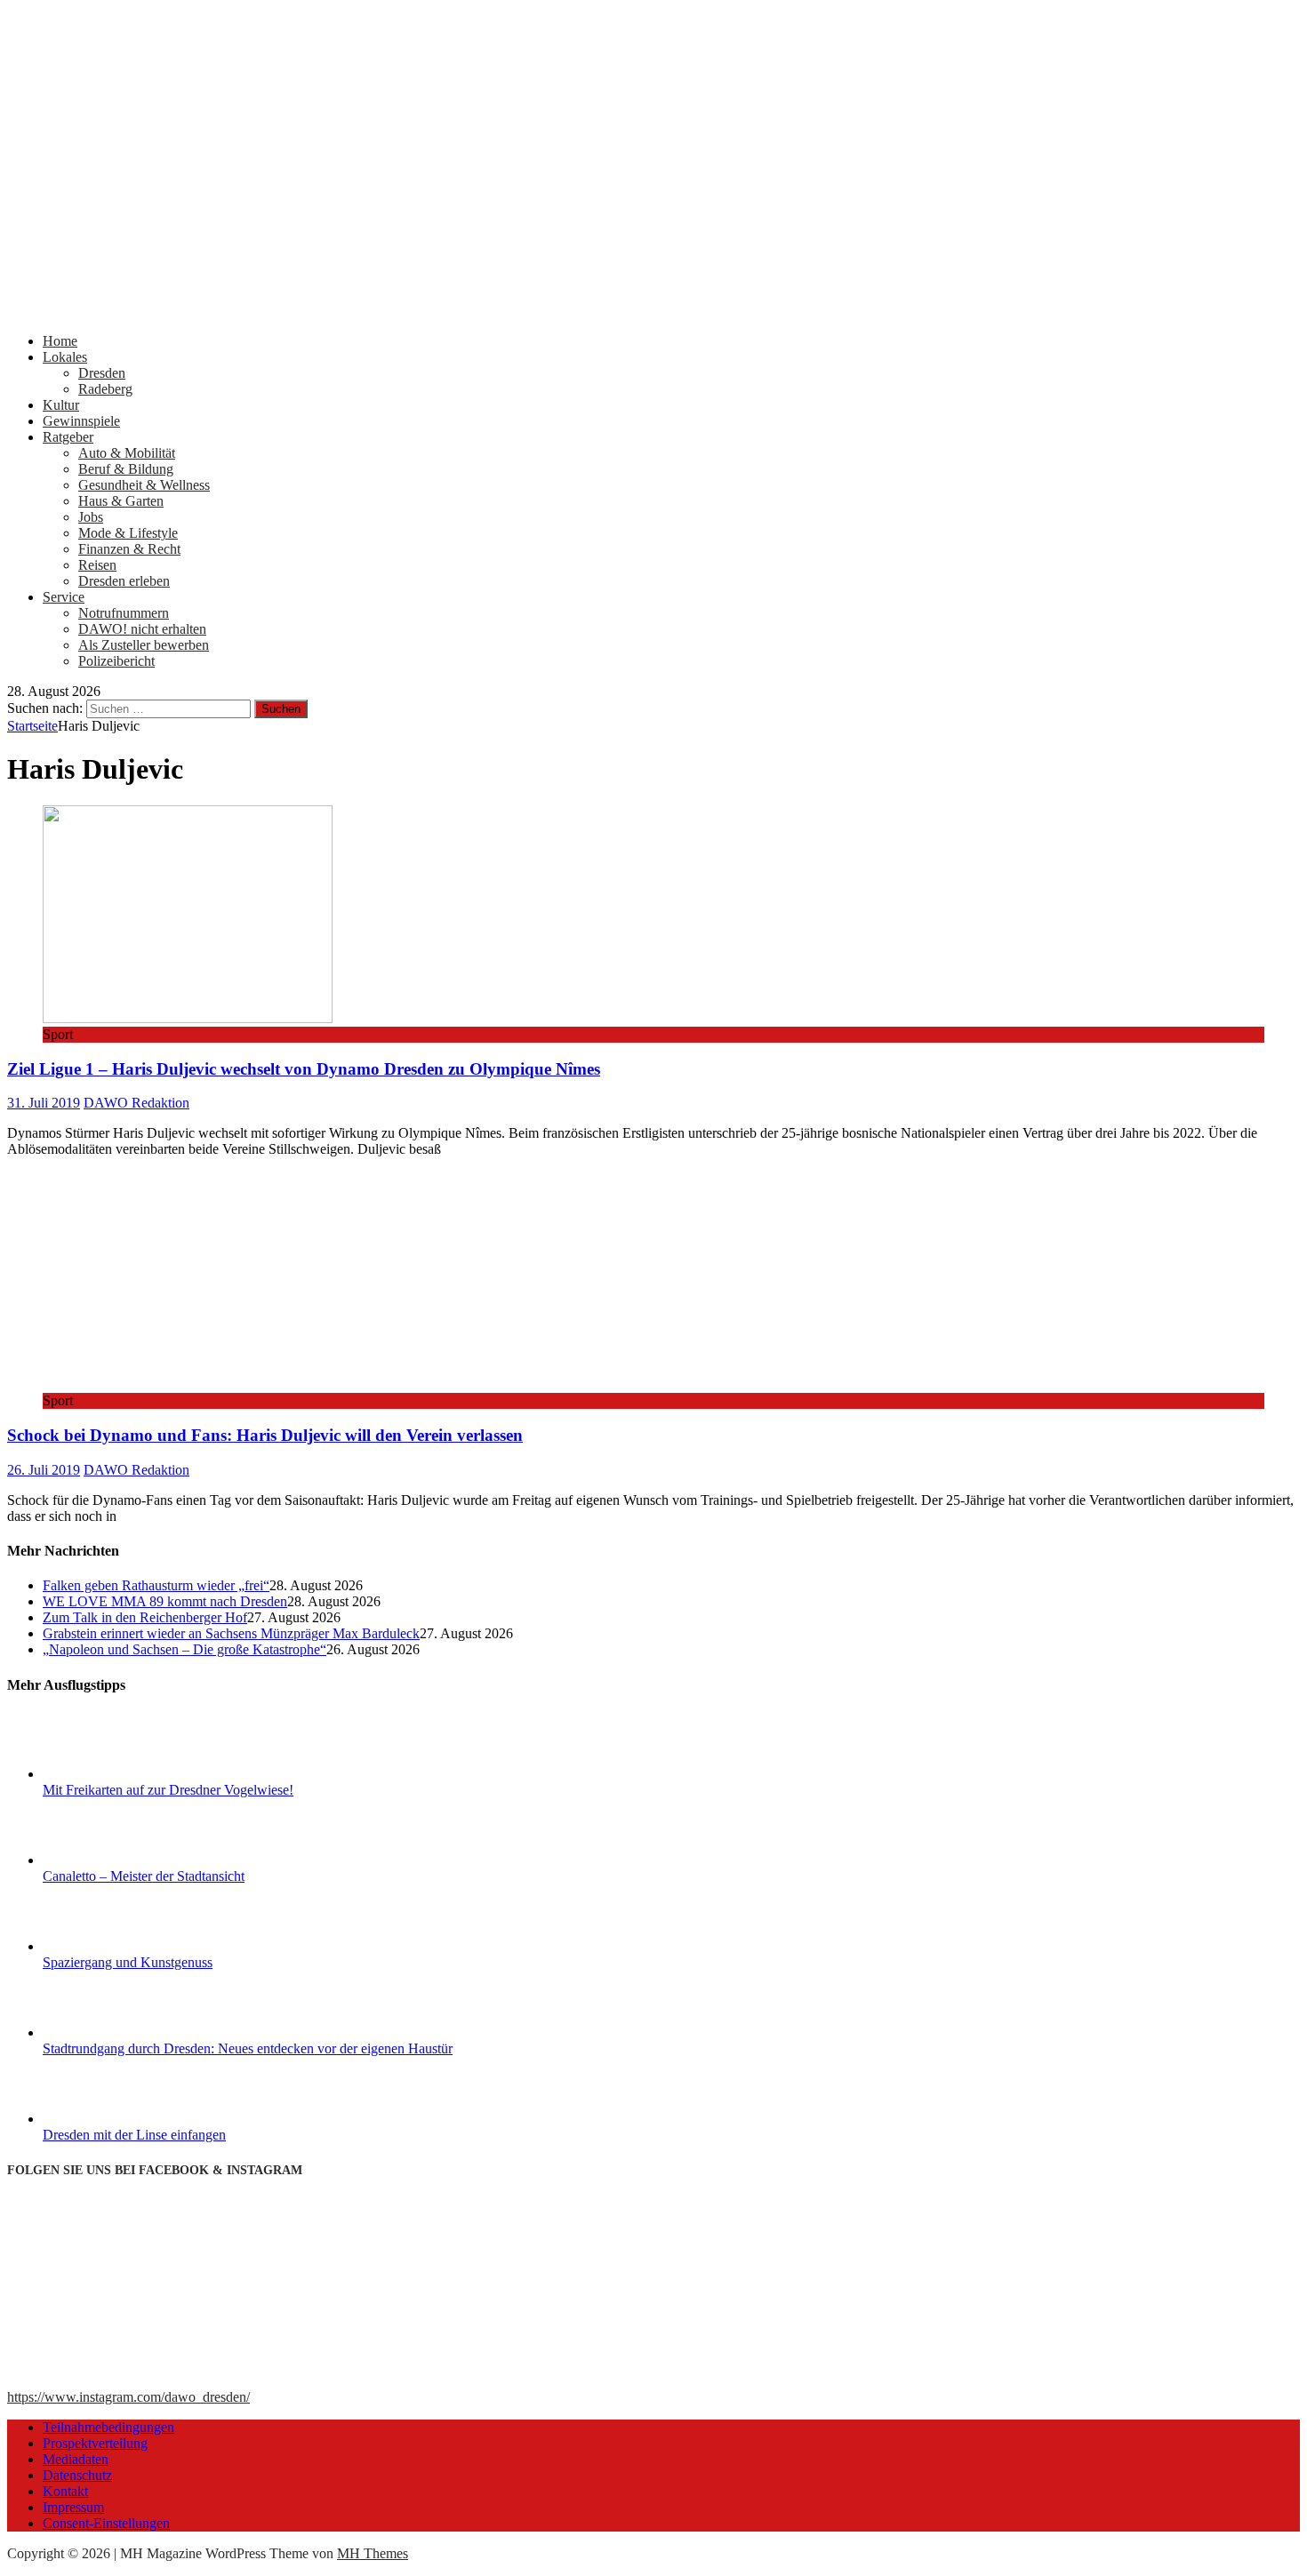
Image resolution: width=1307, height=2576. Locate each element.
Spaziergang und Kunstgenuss (128, 1962)
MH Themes (373, 2553)
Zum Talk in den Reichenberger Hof (145, 1617)
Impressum (73, 2507)
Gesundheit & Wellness (144, 485)
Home (60, 341)
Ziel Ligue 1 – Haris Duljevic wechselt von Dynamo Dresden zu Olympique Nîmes (304, 1069)
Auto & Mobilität (127, 453)
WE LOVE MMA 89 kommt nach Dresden (165, 1601)
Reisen (97, 565)
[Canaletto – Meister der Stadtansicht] (109, 1860)
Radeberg (105, 389)
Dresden (102, 373)
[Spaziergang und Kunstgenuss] (109, 1946)
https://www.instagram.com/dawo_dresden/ (128, 2397)
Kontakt (65, 2491)
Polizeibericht (116, 661)
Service (64, 597)
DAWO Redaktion (136, 1103)
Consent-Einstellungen (106, 2523)
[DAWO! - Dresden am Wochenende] (653, 311)
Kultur (61, 405)
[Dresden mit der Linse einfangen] (109, 2119)
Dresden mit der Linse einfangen (134, 2135)
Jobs (91, 517)
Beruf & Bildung (126, 469)
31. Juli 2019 (44, 1103)
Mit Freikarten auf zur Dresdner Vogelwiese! (168, 1790)
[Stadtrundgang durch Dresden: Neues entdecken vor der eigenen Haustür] (109, 2032)
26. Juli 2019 (44, 1470)
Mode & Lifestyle (128, 533)
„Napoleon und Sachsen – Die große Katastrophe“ (184, 1649)
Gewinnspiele (81, 421)
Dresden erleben (124, 581)
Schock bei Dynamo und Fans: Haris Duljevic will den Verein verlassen (265, 1435)
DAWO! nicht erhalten (142, 629)
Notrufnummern (124, 613)
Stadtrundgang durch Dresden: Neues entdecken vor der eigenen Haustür (248, 2048)
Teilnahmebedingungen (108, 2427)
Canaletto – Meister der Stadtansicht (144, 1876)
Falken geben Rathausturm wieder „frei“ (156, 1585)
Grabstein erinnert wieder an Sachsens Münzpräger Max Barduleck (231, 1633)
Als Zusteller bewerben (144, 645)
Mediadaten (76, 2459)
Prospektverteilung (95, 2443)
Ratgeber (68, 437)
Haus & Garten (121, 501)
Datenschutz (77, 2475)
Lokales (65, 357)
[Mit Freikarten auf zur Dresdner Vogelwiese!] (109, 1774)
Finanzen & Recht (129, 549)
